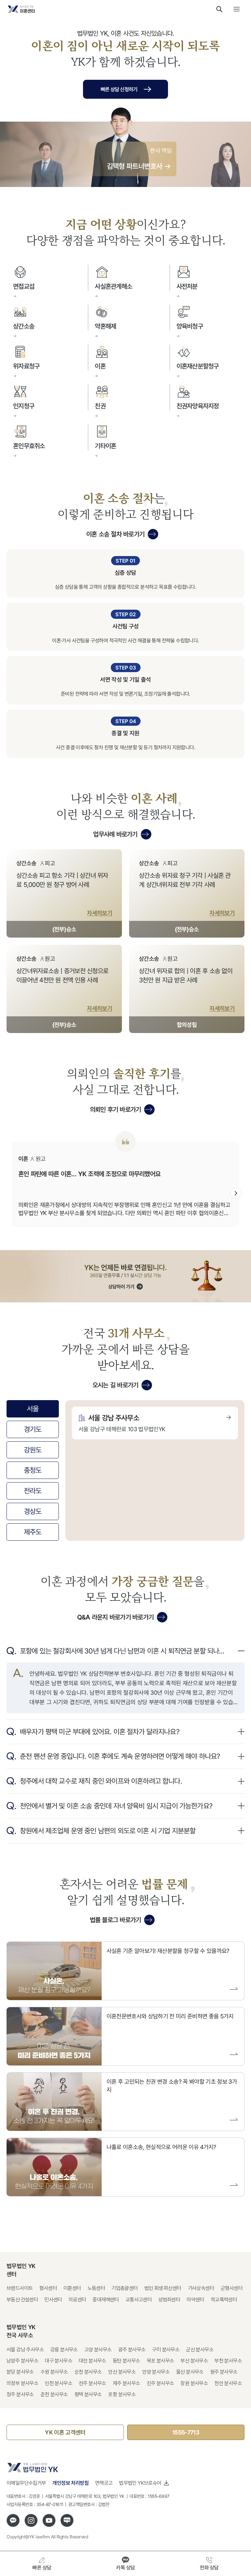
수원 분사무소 (54, 2372)
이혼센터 (72, 2288)
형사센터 (48, 2288)
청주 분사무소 (20, 2394)
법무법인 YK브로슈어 (140, 2483)
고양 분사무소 (98, 2350)
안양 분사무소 (156, 2372)
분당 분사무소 (20, 2372)
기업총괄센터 (125, 2288)
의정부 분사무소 (22, 2383)
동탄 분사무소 (126, 2361)
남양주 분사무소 (22, 2361)
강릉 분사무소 (64, 2350)
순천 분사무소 (88, 2372)
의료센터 (77, 2300)
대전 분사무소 (92, 2361)
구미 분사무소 (166, 2350)
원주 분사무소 (224, 2372)
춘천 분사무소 (54, 2394)
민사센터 (53, 2300)
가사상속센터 (201, 2288)
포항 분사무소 (122, 2394)
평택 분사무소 (88, 2394)
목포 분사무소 (160, 2361)
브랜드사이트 (20, 2288)
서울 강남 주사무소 (25, 2350)
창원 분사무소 (194, 2383)
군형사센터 (232, 2288)
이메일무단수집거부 (26, 2483)
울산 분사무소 (190, 2372)
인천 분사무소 (59, 2383)
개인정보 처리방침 (70, 2483)
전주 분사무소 (92, 2383)
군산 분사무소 (200, 2350)
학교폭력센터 (224, 2300)
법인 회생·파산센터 (163, 2288)
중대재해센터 (106, 2300)
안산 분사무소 (122, 2372)
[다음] (236, 1193)
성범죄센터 (169, 2300)
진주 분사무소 (160, 2383)
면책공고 (104, 2483)
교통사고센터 (139, 2300)
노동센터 (96, 2288)
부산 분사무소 (194, 2361)
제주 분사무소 (126, 2383)
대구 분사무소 (59, 2361)
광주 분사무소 (132, 2350)
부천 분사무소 (228, 2361)
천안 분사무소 (228, 2383)
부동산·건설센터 (22, 2300)
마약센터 (195, 2300)
